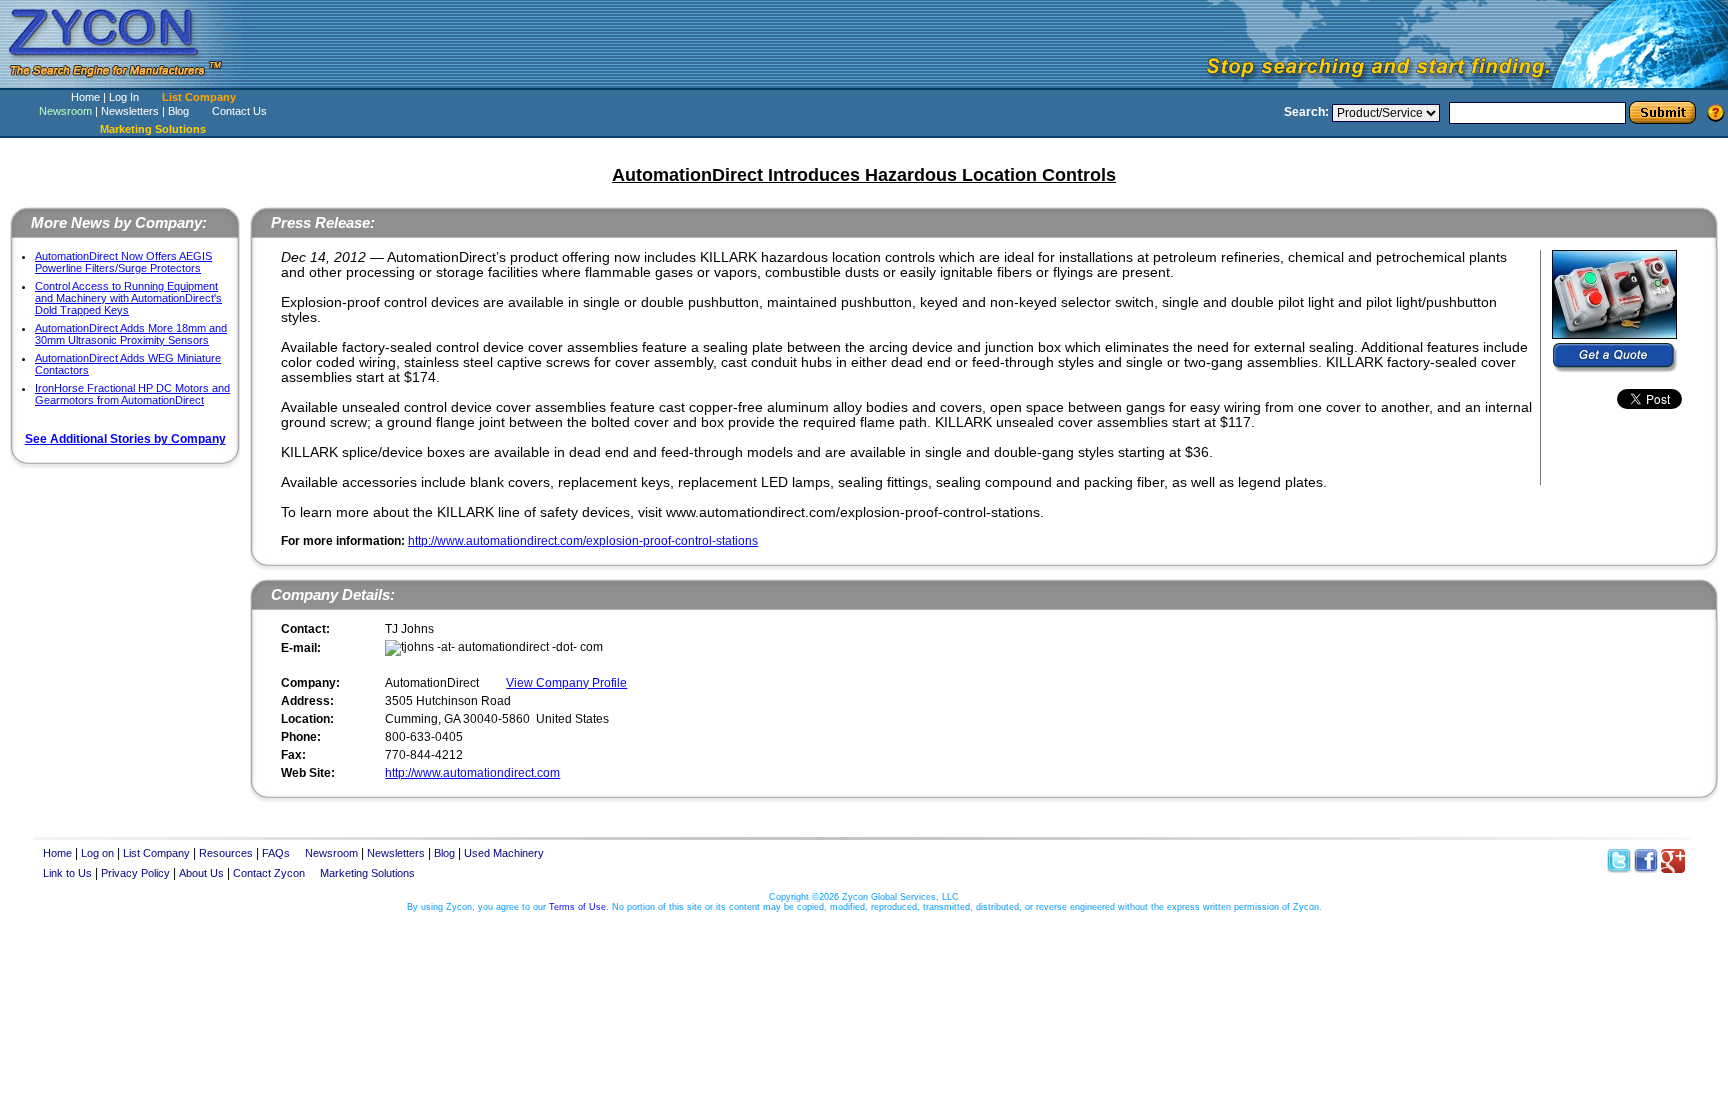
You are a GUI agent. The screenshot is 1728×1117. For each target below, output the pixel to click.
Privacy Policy (135, 873)
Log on (97, 853)
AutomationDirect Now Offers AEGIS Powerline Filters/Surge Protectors (123, 262)
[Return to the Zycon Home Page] (125, 82)
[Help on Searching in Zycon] (1716, 112)
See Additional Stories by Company (125, 439)
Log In (124, 97)
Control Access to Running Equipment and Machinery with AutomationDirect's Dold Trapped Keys (128, 298)
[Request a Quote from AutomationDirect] (1615, 358)
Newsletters (130, 111)
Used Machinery (504, 853)
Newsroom (65, 111)
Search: (1306, 112)
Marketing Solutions (367, 873)
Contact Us (239, 111)
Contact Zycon (269, 873)
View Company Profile (566, 683)
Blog (178, 111)
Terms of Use (577, 907)
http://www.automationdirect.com (472, 773)
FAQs (276, 853)
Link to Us (67, 873)
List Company (199, 97)
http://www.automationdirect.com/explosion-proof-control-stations (583, 541)
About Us (201, 873)
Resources (226, 853)
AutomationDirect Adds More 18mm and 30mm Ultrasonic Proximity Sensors (131, 334)
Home (85, 97)
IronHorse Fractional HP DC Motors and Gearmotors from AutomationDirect (132, 394)
